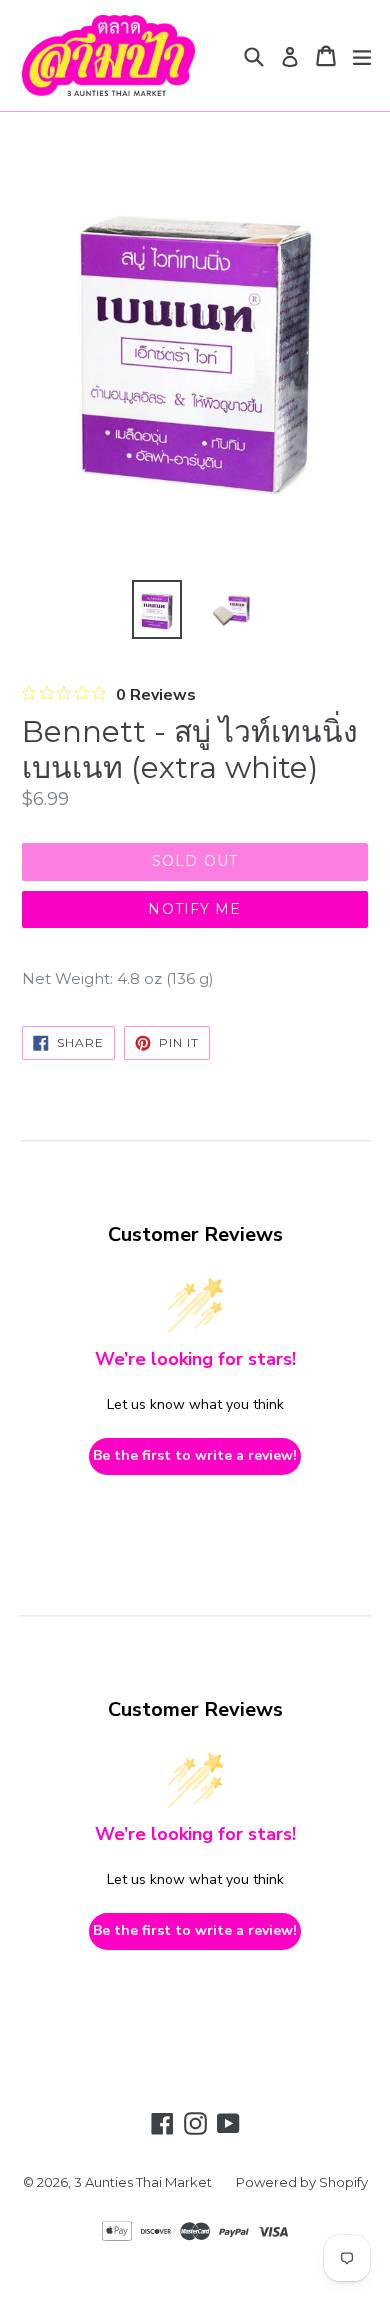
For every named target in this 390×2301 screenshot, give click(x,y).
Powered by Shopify (302, 2182)
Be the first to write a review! (195, 1455)
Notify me (194, 909)
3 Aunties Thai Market (143, 2182)
